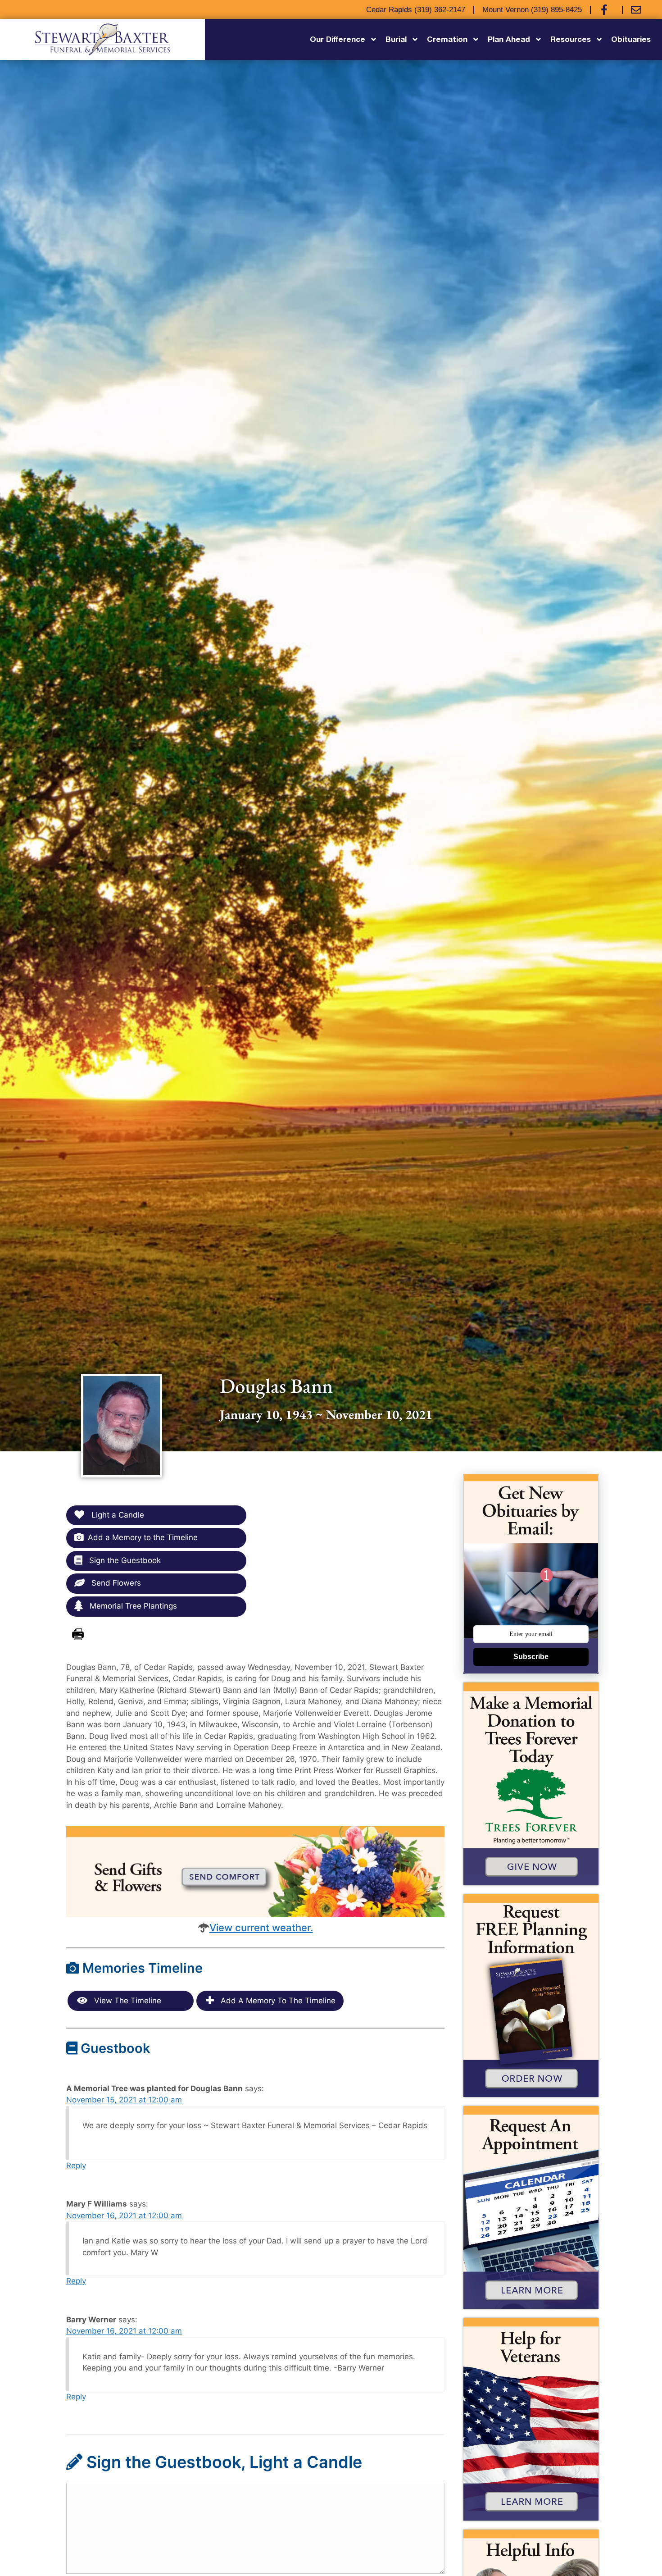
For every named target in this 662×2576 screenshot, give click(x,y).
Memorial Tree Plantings (132, 1606)
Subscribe (531, 1657)
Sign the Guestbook (124, 1560)
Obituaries (631, 39)
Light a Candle (117, 1515)
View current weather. (261, 1928)
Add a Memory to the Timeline (143, 1537)
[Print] (78, 1635)
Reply (76, 2166)
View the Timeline (127, 2001)
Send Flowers (115, 1583)
